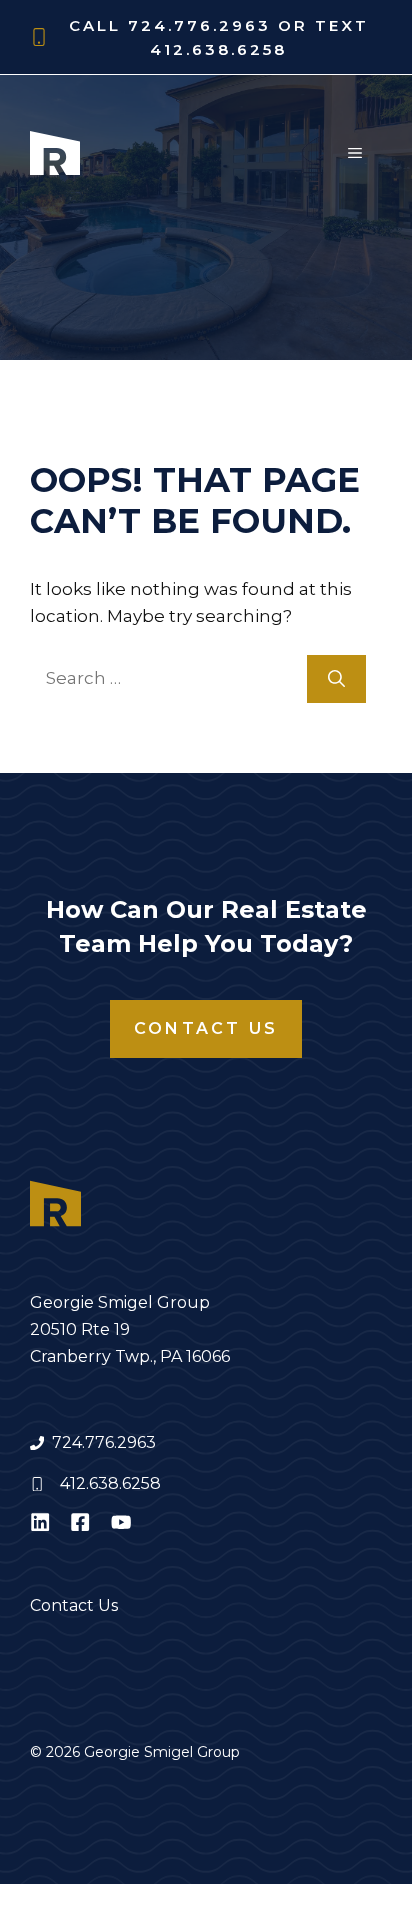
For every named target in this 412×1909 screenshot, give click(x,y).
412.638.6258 (110, 1483)
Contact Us (206, 1028)
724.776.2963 (104, 1442)
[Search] (336, 679)
